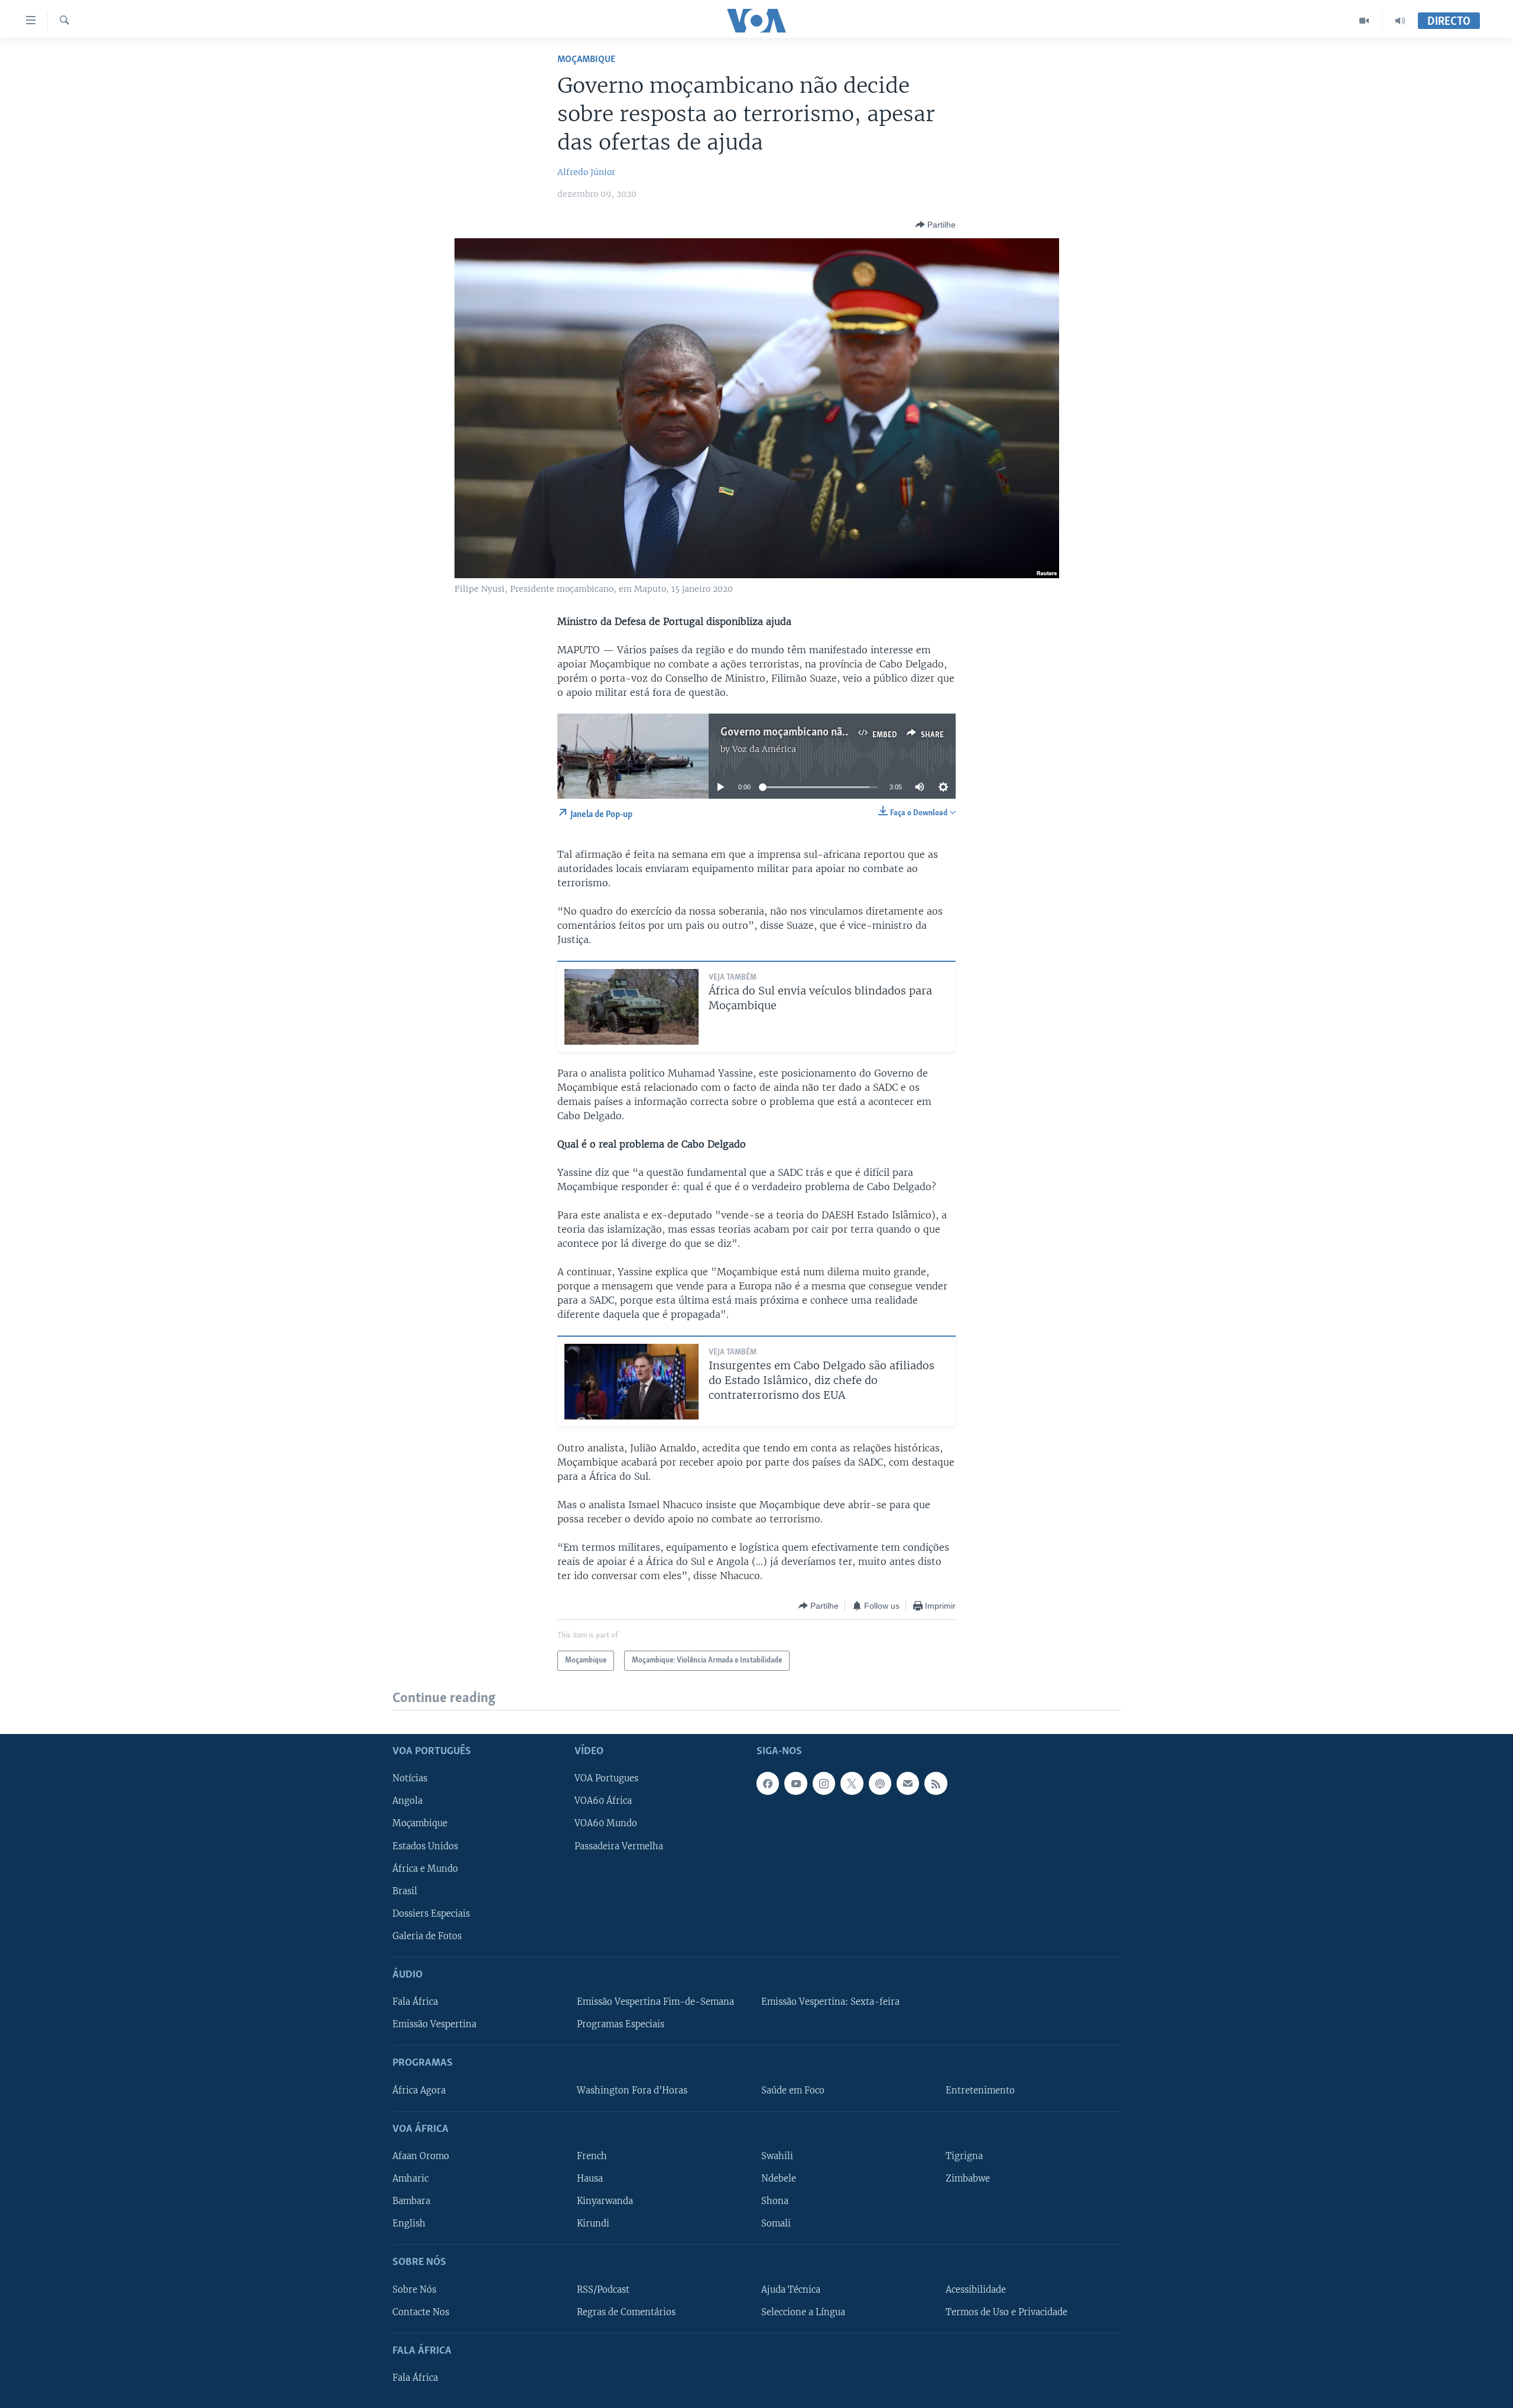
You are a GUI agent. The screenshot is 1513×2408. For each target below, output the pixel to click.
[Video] (1364, 21)
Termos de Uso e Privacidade (1006, 2312)
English (409, 2224)
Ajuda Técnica (791, 2290)
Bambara (411, 2201)
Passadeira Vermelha (619, 1846)
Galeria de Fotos (427, 1936)
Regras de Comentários (626, 2312)
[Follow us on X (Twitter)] (852, 1784)
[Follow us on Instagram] (824, 1784)
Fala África (415, 2002)
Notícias (410, 1779)
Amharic (410, 2179)
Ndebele (779, 2179)
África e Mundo (425, 1869)
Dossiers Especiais (431, 1914)
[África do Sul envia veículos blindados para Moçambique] (632, 1007)
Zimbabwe (968, 2179)
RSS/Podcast (603, 2290)
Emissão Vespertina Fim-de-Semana (655, 2002)
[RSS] (936, 1784)
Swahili (777, 2156)
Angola (408, 1801)
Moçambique (586, 59)
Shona (775, 2201)
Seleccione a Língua (803, 2312)
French (592, 2156)
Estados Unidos (425, 1846)
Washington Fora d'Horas (632, 2091)
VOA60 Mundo (606, 1824)
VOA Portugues (606, 1779)
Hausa (590, 2179)
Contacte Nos (421, 2312)
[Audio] (1400, 21)
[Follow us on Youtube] (796, 1784)
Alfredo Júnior (586, 172)
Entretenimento (980, 2091)
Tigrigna (964, 2156)
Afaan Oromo (421, 2156)
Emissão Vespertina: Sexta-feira (830, 2002)
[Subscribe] (908, 1784)
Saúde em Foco (793, 2091)
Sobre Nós (414, 2290)
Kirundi (593, 2224)
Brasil (405, 1891)
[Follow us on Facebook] (768, 1784)
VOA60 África (603, 1801)
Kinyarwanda (605, 2201)
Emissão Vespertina (434, 2024)
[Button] (936, 225)
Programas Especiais (621, 2024)
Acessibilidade (976, 2290)
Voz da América (764, 749)
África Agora (419, 2091)
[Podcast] (880, 1784)
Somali (776, 2224)
